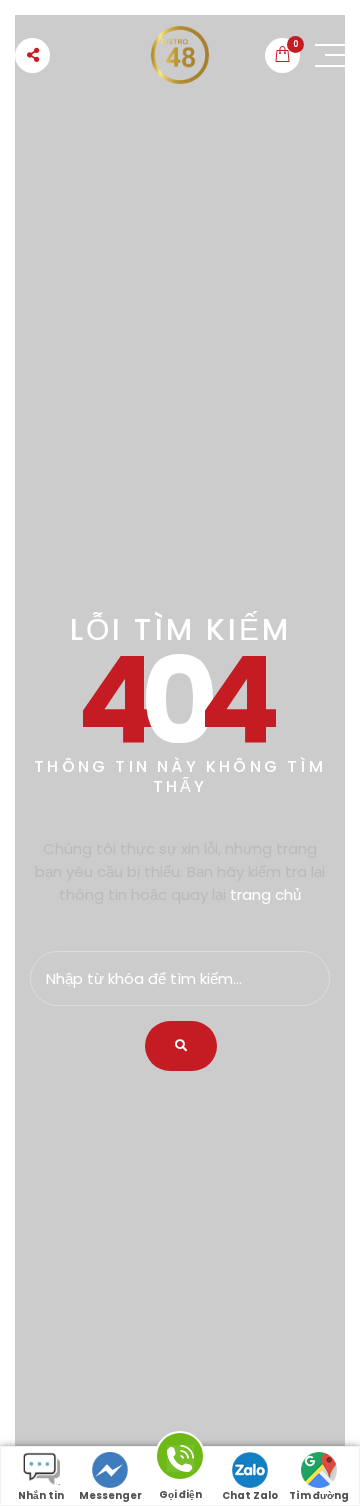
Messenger (110, 1495)
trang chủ (265, 894)
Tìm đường (319, 1495)
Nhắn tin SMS (41, 1497)
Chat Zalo (250, 1495)
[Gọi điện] (180, 1459)
